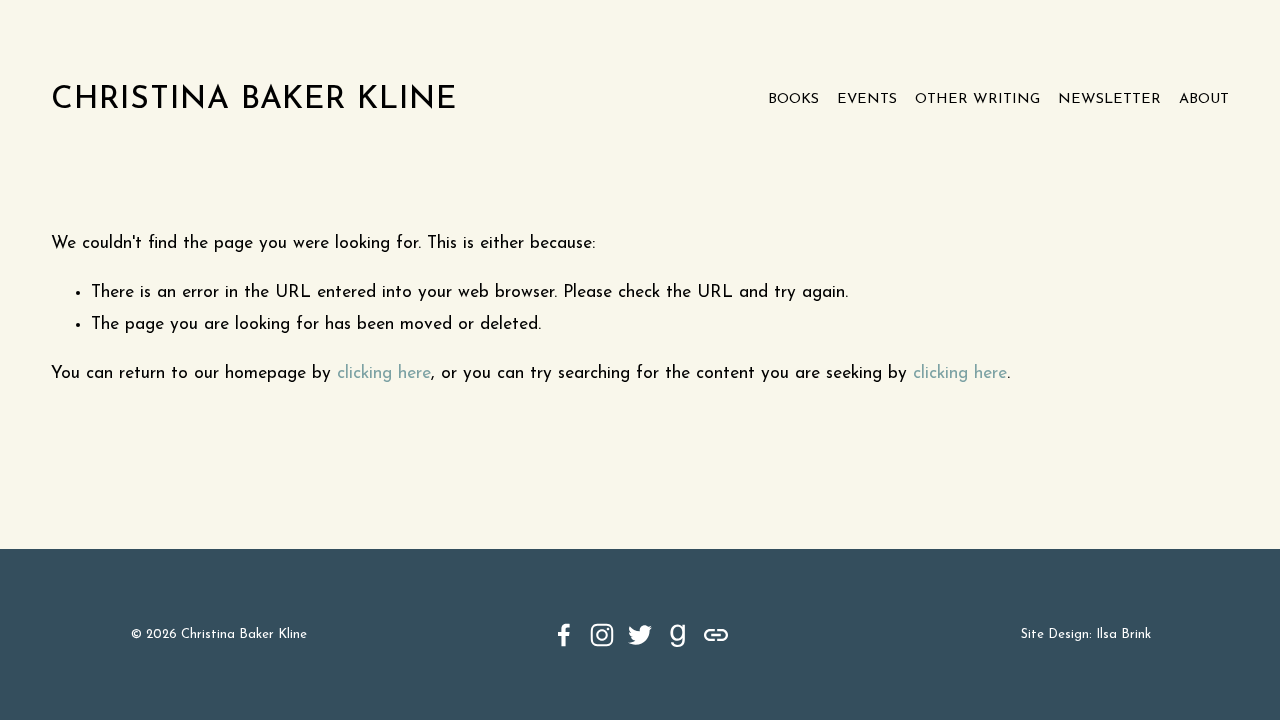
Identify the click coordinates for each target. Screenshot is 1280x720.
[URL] (716, 635)
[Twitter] (640, 635)
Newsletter (1109, 99)
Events (867, 99)
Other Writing (977, 99)
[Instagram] (602, 635)
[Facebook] (564, 635)
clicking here (384, 373)
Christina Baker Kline (254, 100)
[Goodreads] (678, 635)
